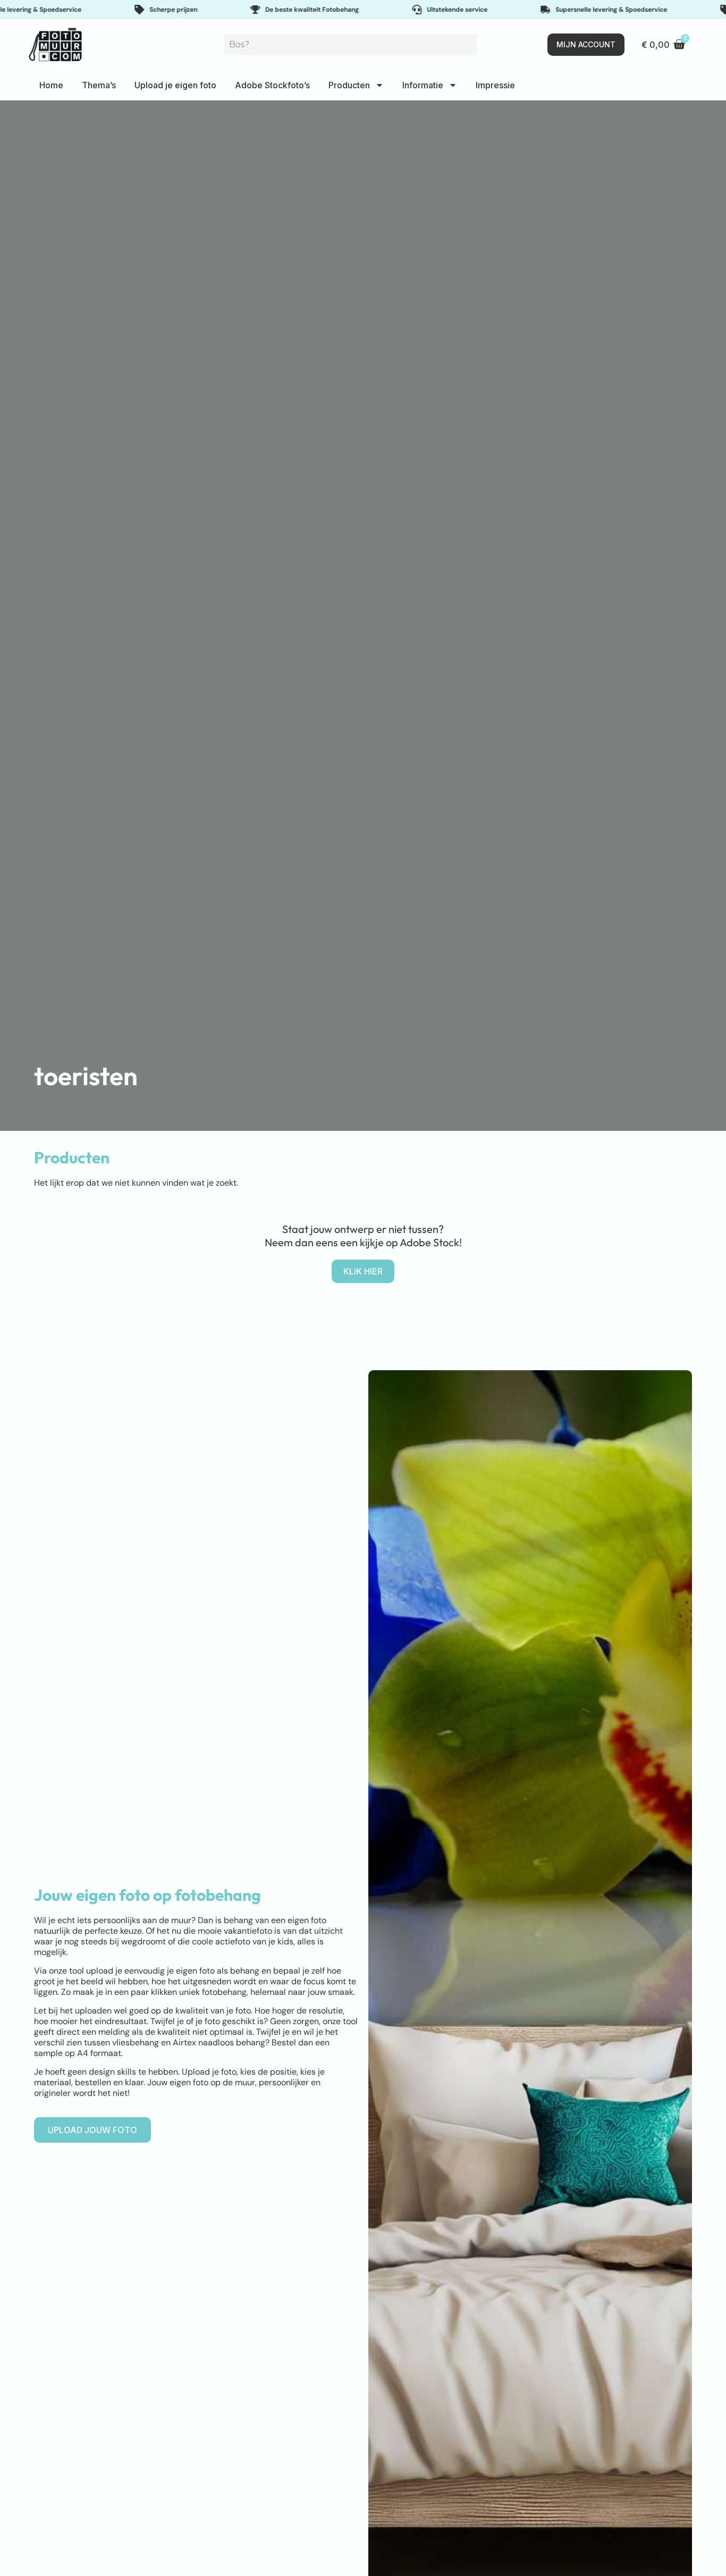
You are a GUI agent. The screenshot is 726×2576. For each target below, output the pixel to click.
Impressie (495, 85)
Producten (349, 85)
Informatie (423, 85)
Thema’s (99, 85)
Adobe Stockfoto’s (272, 85)
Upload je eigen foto (175, 85)
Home (51, 85)
